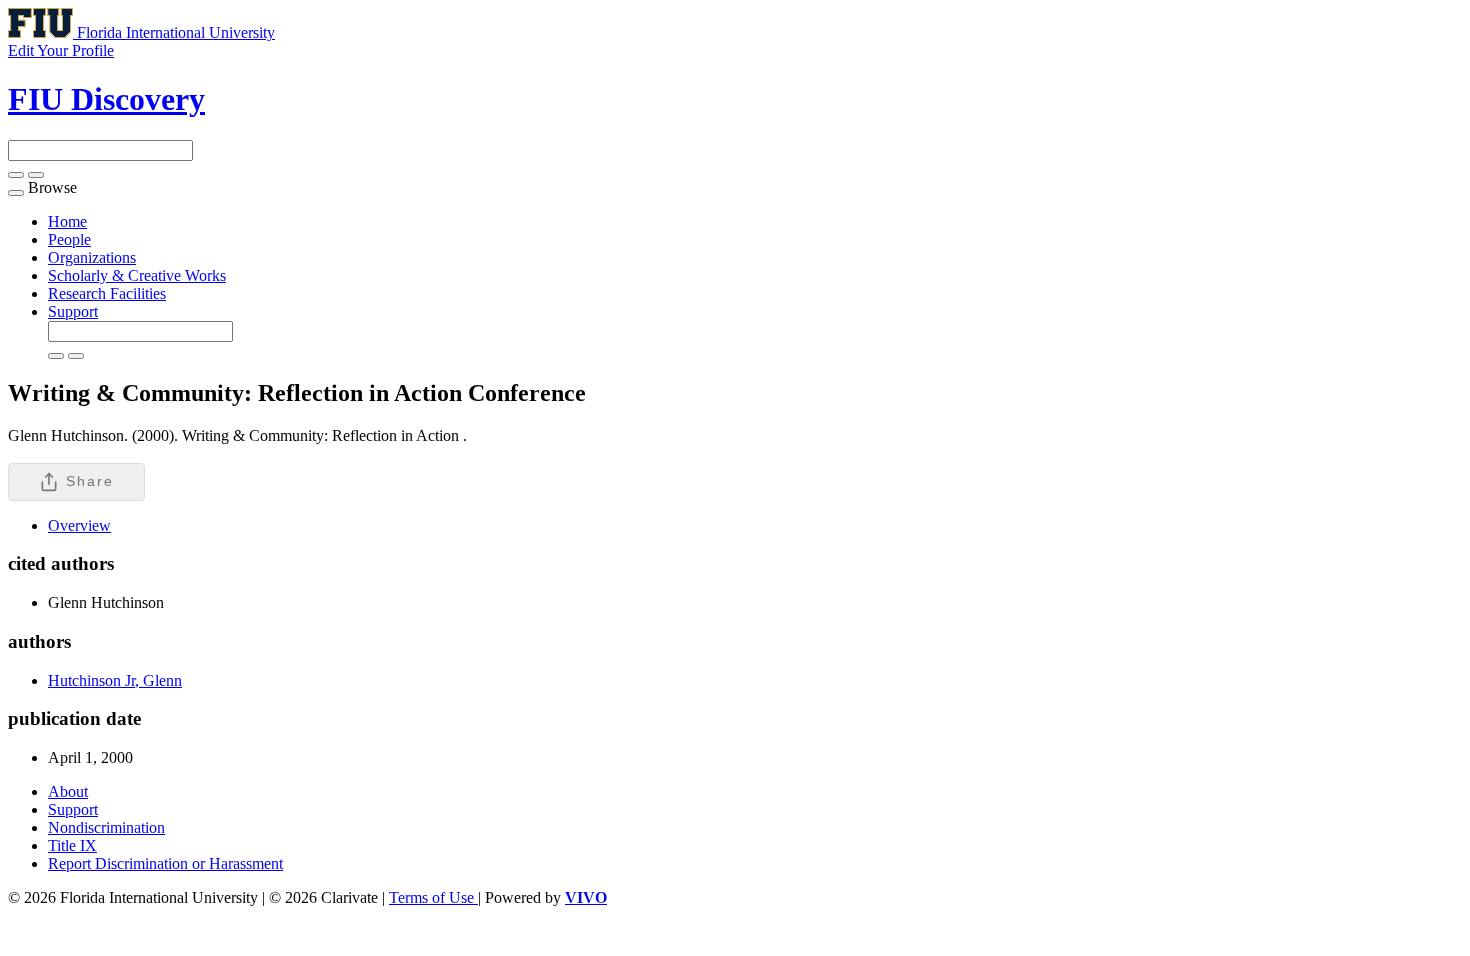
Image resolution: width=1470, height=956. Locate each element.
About (68, 791)
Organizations (92, 257)
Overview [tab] (79, 525)
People (69, 239)
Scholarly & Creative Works (137, 275)
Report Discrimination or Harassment (165, 863)
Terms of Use (433, 897)
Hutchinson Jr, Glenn (115, 680)
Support (73, 311)
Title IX (72, 845)
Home (67, 221)
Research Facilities (107, 293)
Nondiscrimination (106, 827)
